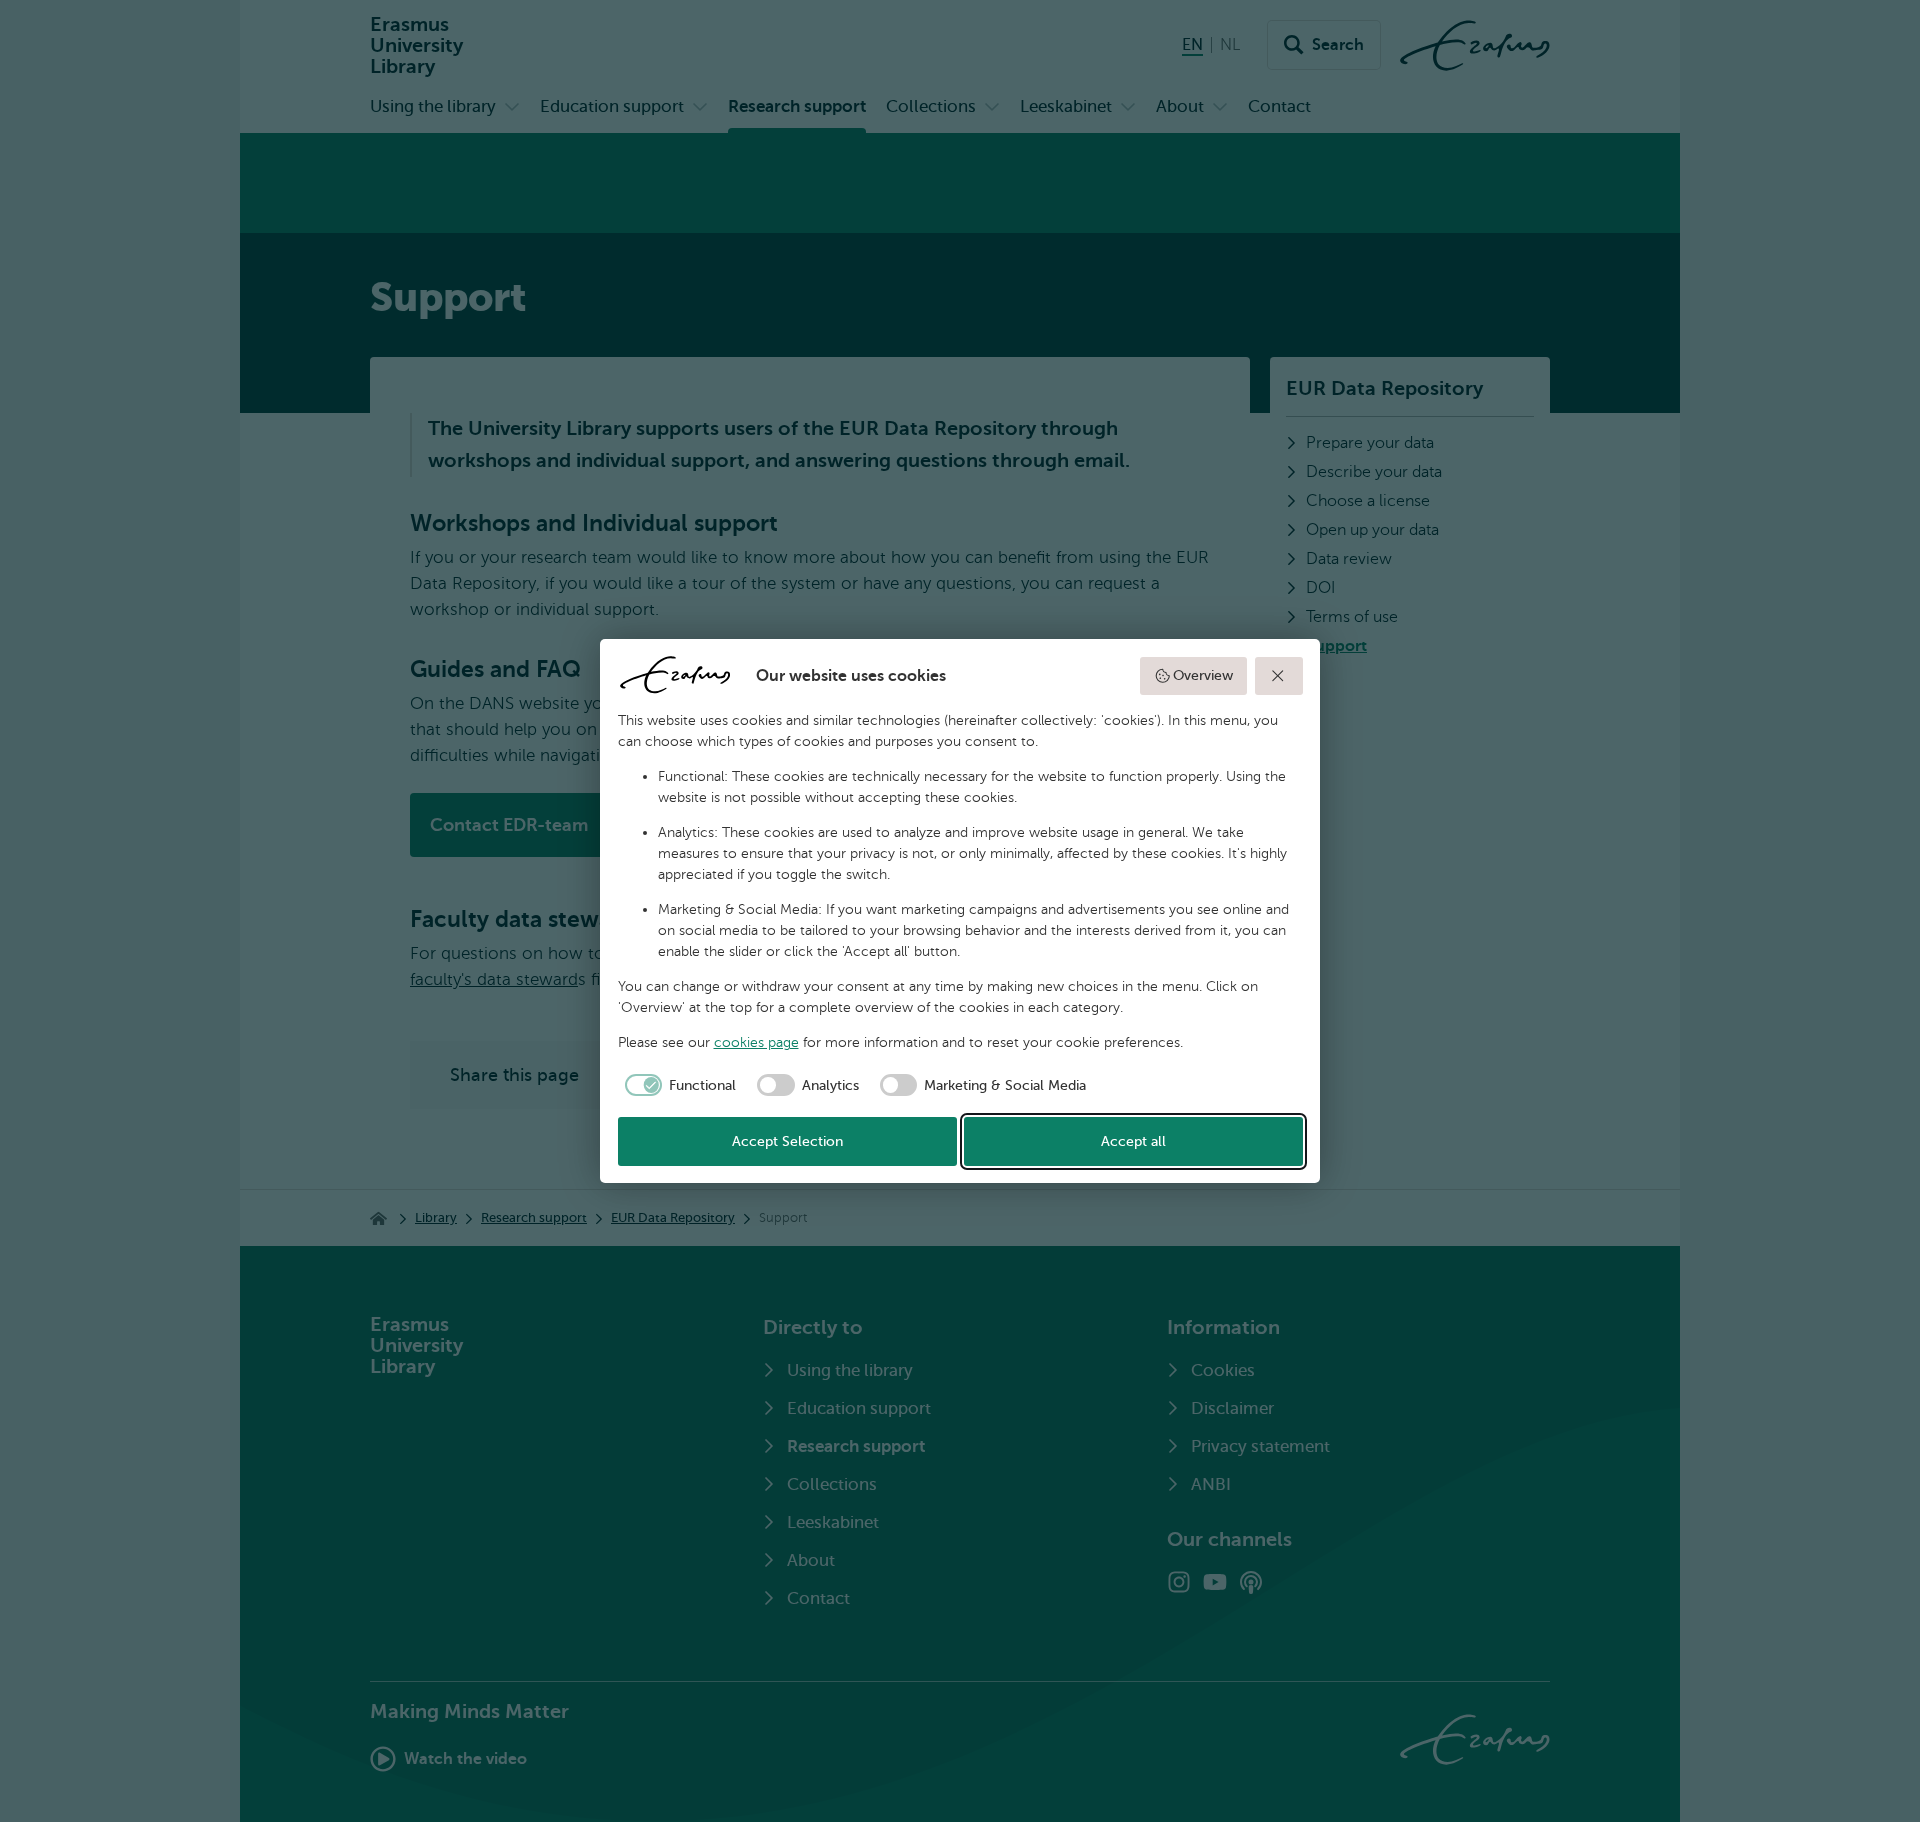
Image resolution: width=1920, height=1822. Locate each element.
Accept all (1133, 1141)
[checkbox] (677, 1085)
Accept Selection (787, 1141)
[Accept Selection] (1279, 676)
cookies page (756, 1042)
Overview (1203, 675)
